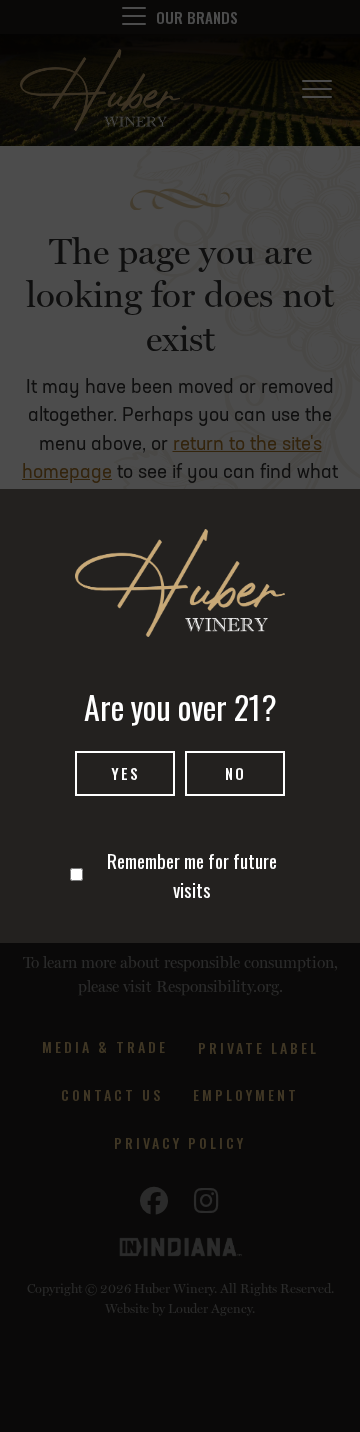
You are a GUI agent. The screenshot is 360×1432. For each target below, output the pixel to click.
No (235, 773)
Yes (125, 773)
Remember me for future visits (192, 874)
